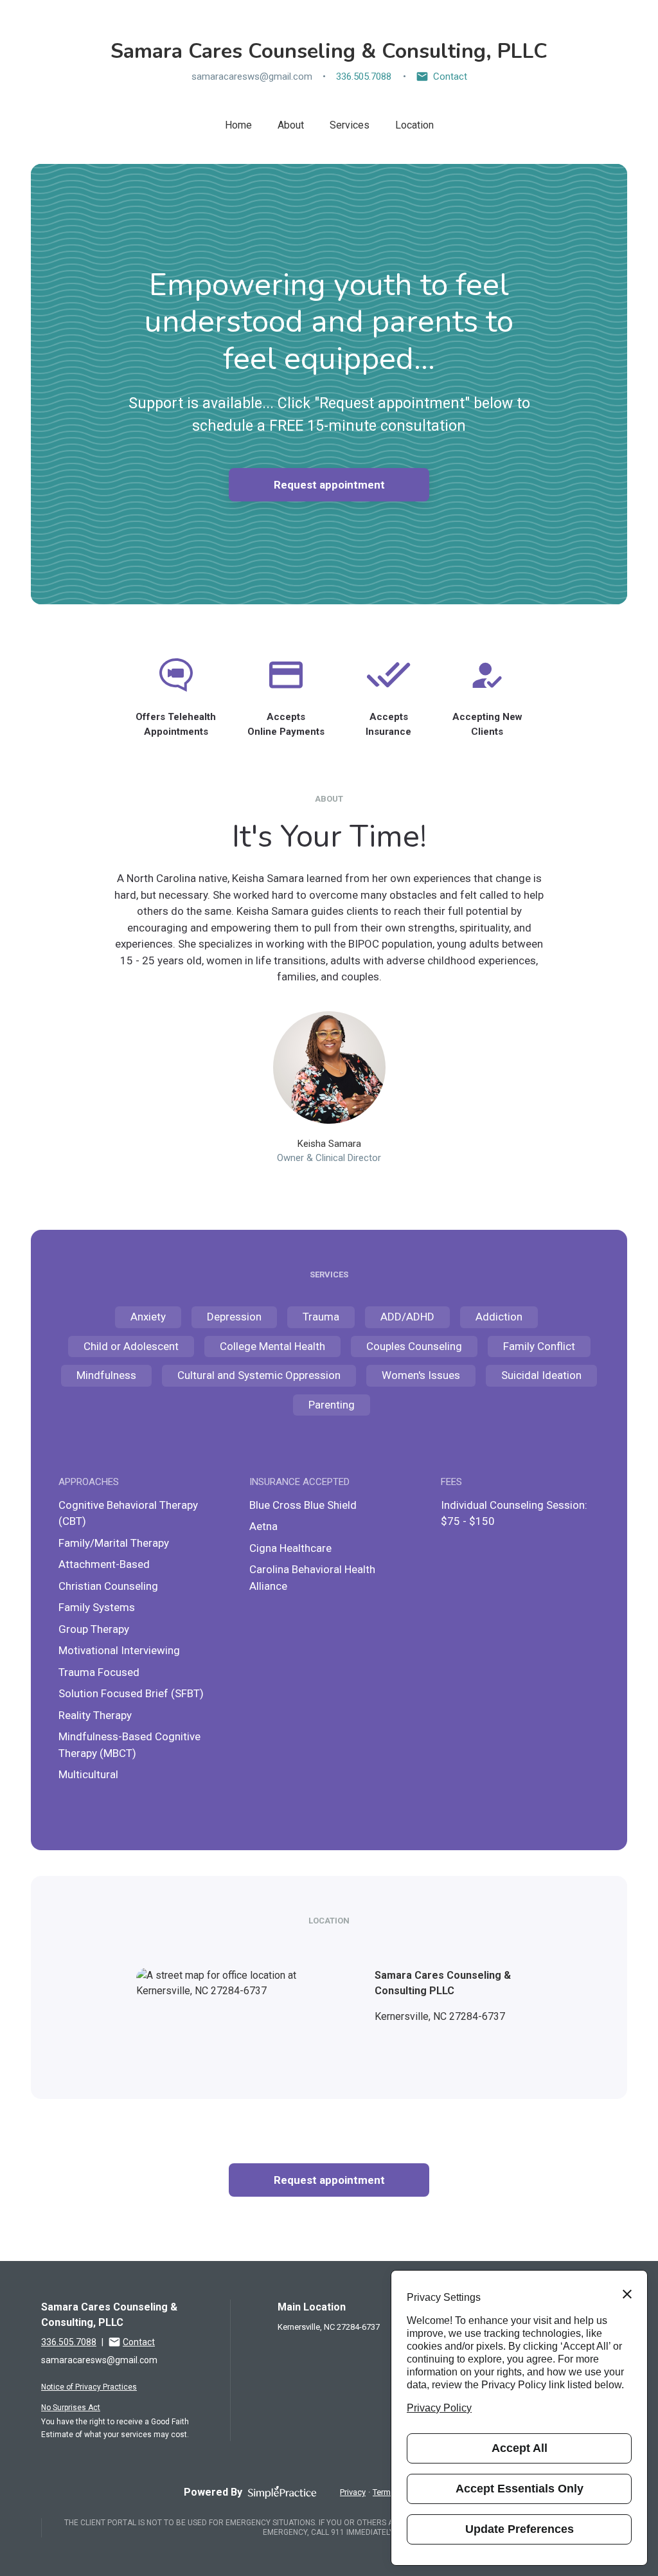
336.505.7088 (364, 77)
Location (414, 125)
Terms (384, 2492)
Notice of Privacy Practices (89, 2387)
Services (350, 125)
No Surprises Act (71, 2408)
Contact (450, 77)
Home (238, 125)
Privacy (353, 2492)
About (291, 125)
